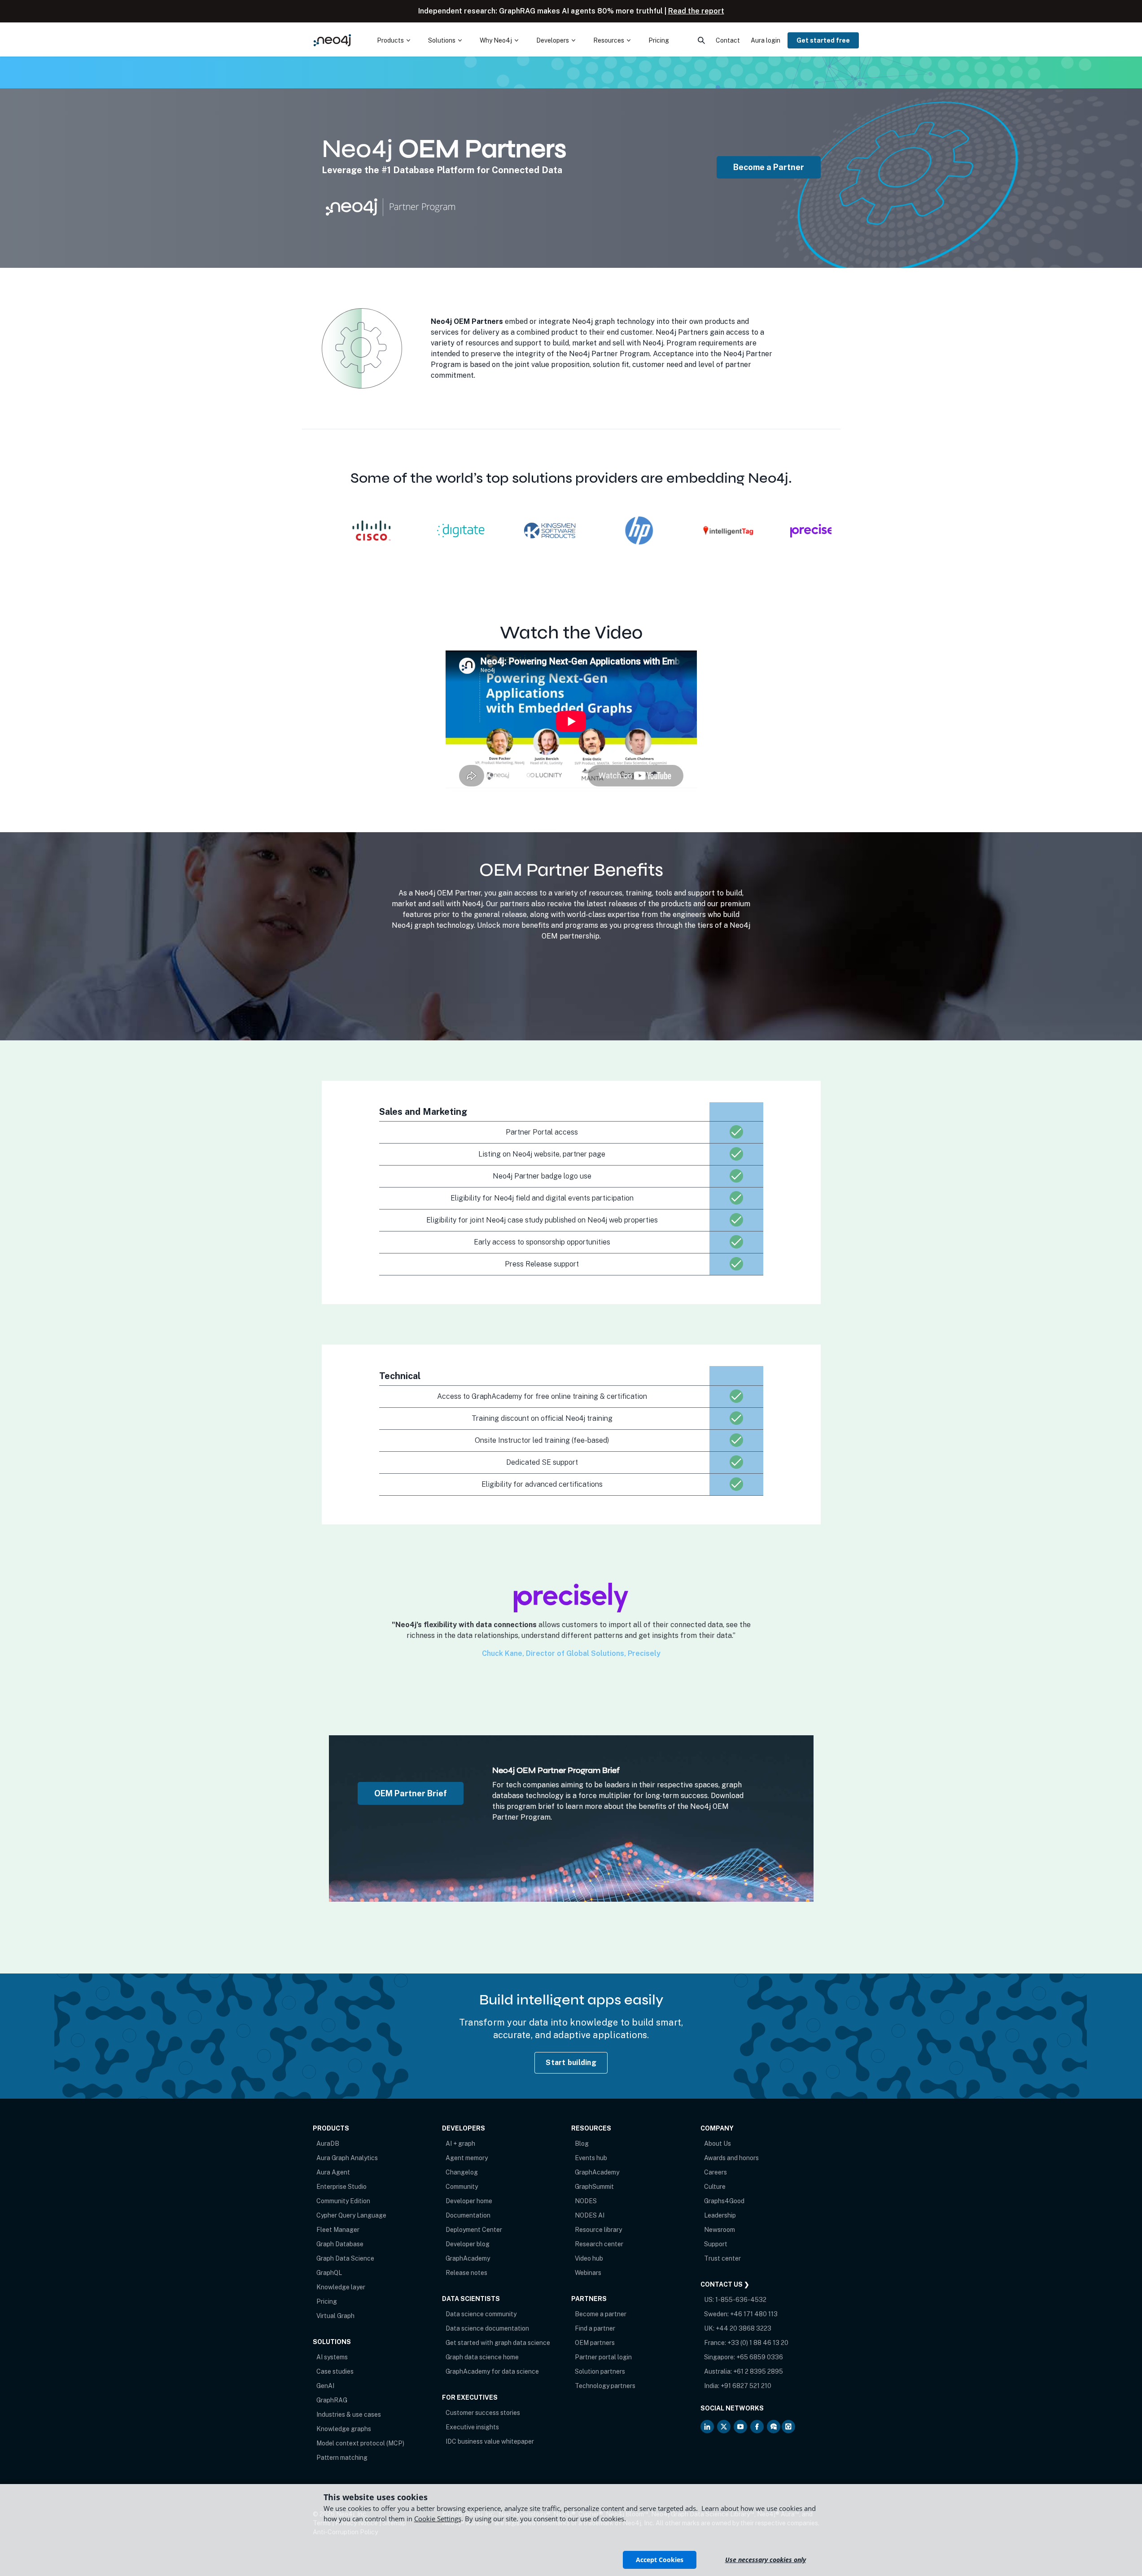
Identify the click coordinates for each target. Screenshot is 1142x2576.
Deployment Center (474, 2230)
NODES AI (590, 2215)
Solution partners (600, 2371)
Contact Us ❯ (725, 2284)
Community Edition (343, 2201)
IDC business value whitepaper (490, 2441)
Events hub (591, 2158)
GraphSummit (594, 2187)
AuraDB (328, 2144)
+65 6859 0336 (760, 2357)
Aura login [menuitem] (766, 40)
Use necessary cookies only (766, 2560)
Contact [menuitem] (728, 40)
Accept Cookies (660, 2560)
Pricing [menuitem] (659, 40)
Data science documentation (487, 2328)
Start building (571, 2063)
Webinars (588, 2273)
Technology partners (605, 2386)
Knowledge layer (341, 2287)
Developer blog (468, 2244)
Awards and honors (731, 2158)
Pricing (327, 2301)
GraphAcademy (468, 2258)
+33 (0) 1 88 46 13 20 (758, 2343)
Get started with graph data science (498, 2343)
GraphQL (329, 2273)
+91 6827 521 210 (746, 2386)
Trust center (722, 2258)
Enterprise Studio (341, 2187)
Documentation (468, 2215)
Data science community (481, 2314)
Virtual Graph (335, 2316)
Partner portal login (603, 2357)
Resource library (598, 2230)
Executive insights (472, 2427)
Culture (715, 2187)
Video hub (589, 2258)
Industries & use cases (349, 2414)
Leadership (720, 2215)
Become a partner (601, 2314)
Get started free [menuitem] (823, 40)
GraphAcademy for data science (492, 2371)
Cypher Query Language (351, 2215)
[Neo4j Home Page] (333, 40)
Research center (599, 2244)
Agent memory (467, 2158)
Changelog (462, 2172)
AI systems (332, 2357)
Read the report (696, 11)
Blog (582, 2144)
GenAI (325, 2386)
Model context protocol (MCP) (360, 2443)
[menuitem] (394, 40)
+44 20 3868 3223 (744, 2328)
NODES (586, 2201)
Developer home (469, 2201)
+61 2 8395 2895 (758, 2371)
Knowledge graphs (344, 2429)
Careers (715, 2172)
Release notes (466, 2273)
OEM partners (595, 2343)
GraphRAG (332, 2400)
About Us (718, 2144)
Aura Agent (333, 2172)
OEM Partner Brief (411, 1793)
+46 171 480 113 (754, 2314)
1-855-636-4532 (741, 2300)
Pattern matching (342, 2458)
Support (716, 2244)
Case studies (335, 2371)
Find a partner (595, 2328)
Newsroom (720, 2230)
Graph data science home (482, 2357)
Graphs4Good (724, 2201)
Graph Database (340, 2244)
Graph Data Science (345, 2258)
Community (462, 2187)
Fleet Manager (338, 2230)
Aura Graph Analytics (347, 2158)
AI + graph (460, 2144)
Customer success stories (483, 2413)
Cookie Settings (438, 2519)
